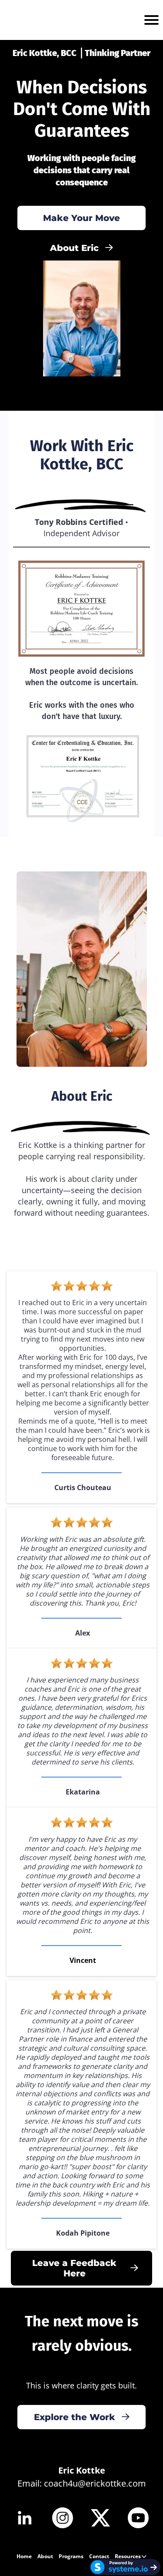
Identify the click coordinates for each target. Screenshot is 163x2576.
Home (24, 2556)
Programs (71, 2556)
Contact (99, 2556)
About (45, 2556)
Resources (128, 2556)
